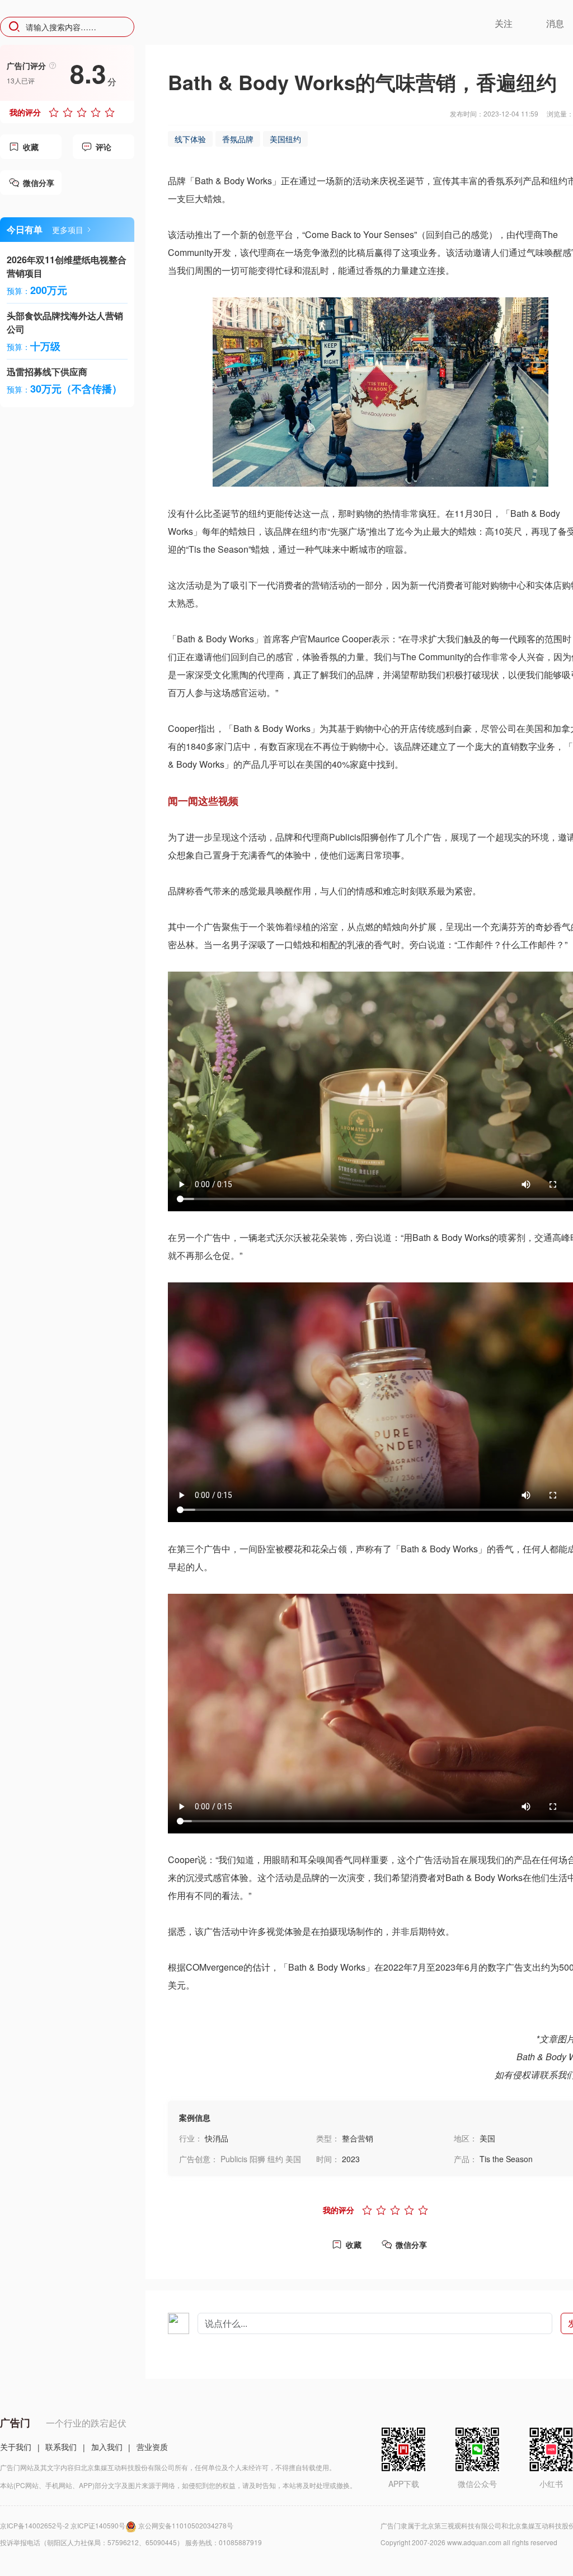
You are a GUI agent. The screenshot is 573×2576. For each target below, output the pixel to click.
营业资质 (152, 2447)
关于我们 (16, 2447)
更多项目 (68, 230)
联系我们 (61, 2447)
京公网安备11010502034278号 (186, 2525)
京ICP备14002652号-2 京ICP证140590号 (63, 2525)
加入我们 (107, 2447)
